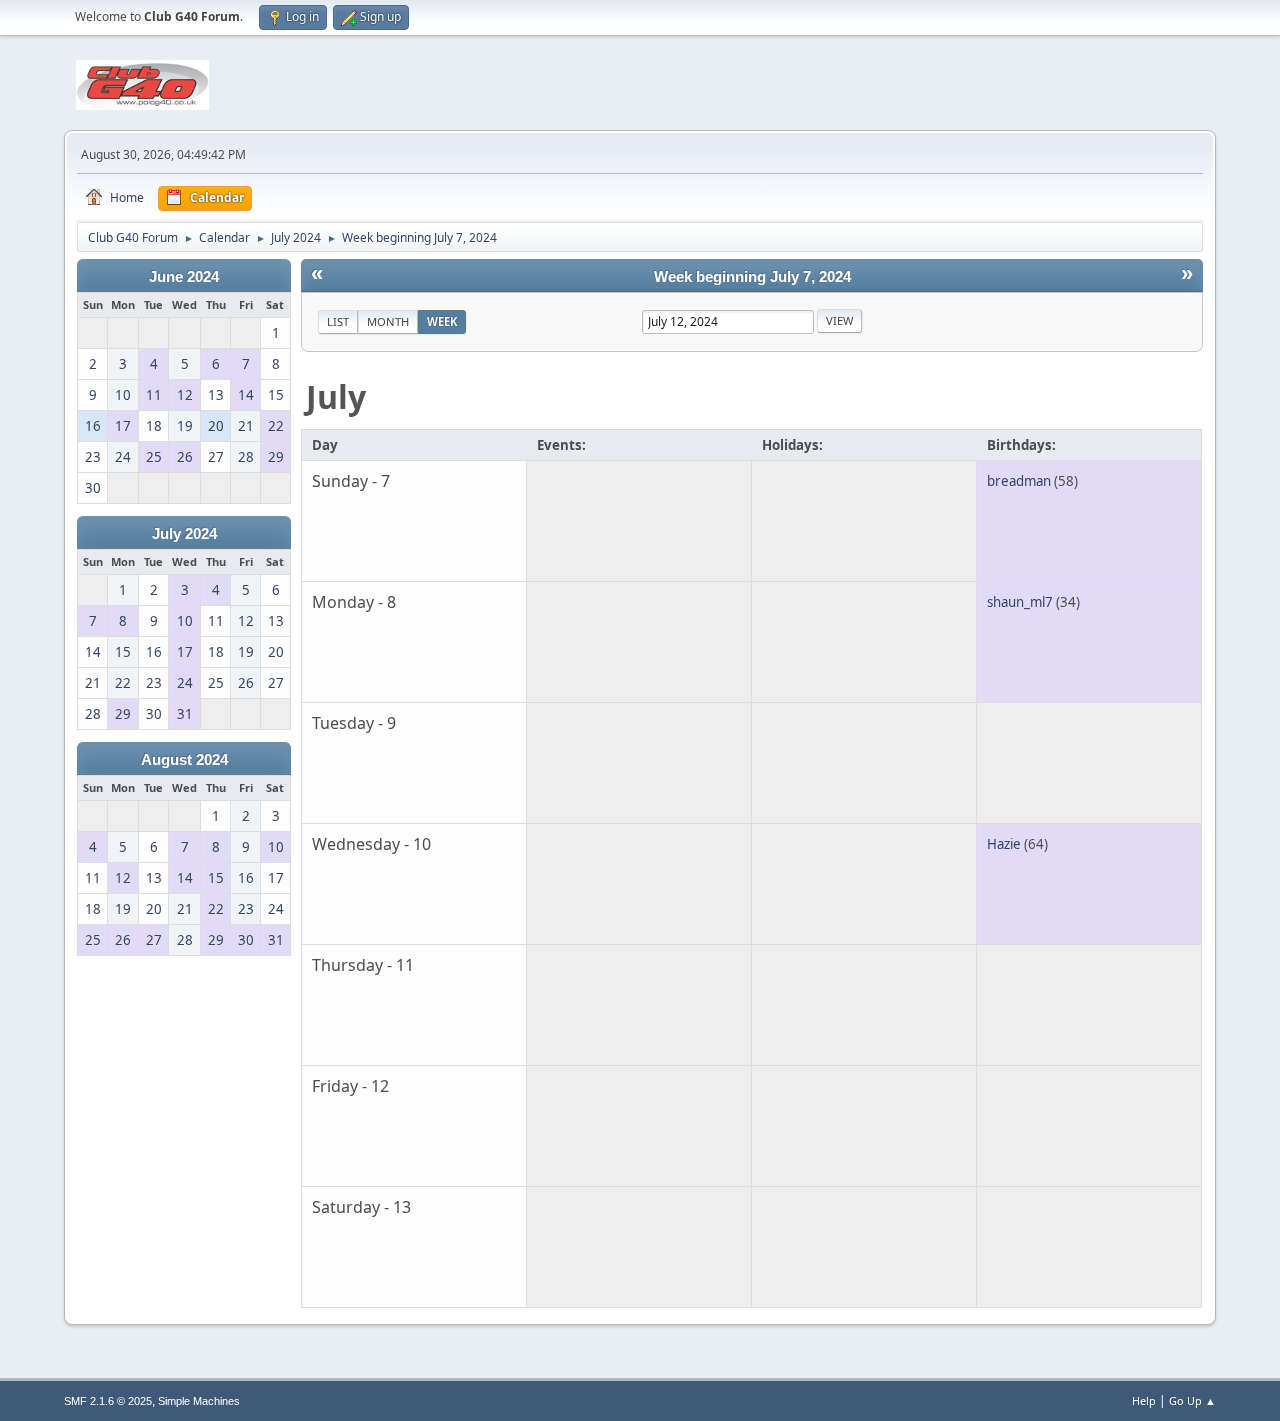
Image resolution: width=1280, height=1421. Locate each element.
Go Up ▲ (1192, 1400)
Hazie (1004, 844)
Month (388, 321)
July (336, 396)
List (338, 321)
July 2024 (184, 534)
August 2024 (184, 760)
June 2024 (184, 277)
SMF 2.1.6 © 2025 (108, 1401)
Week (442, 321)
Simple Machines (199, 1401)
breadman (1019, 481)
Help (1144, 1400)
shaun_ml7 (1020, 602)
